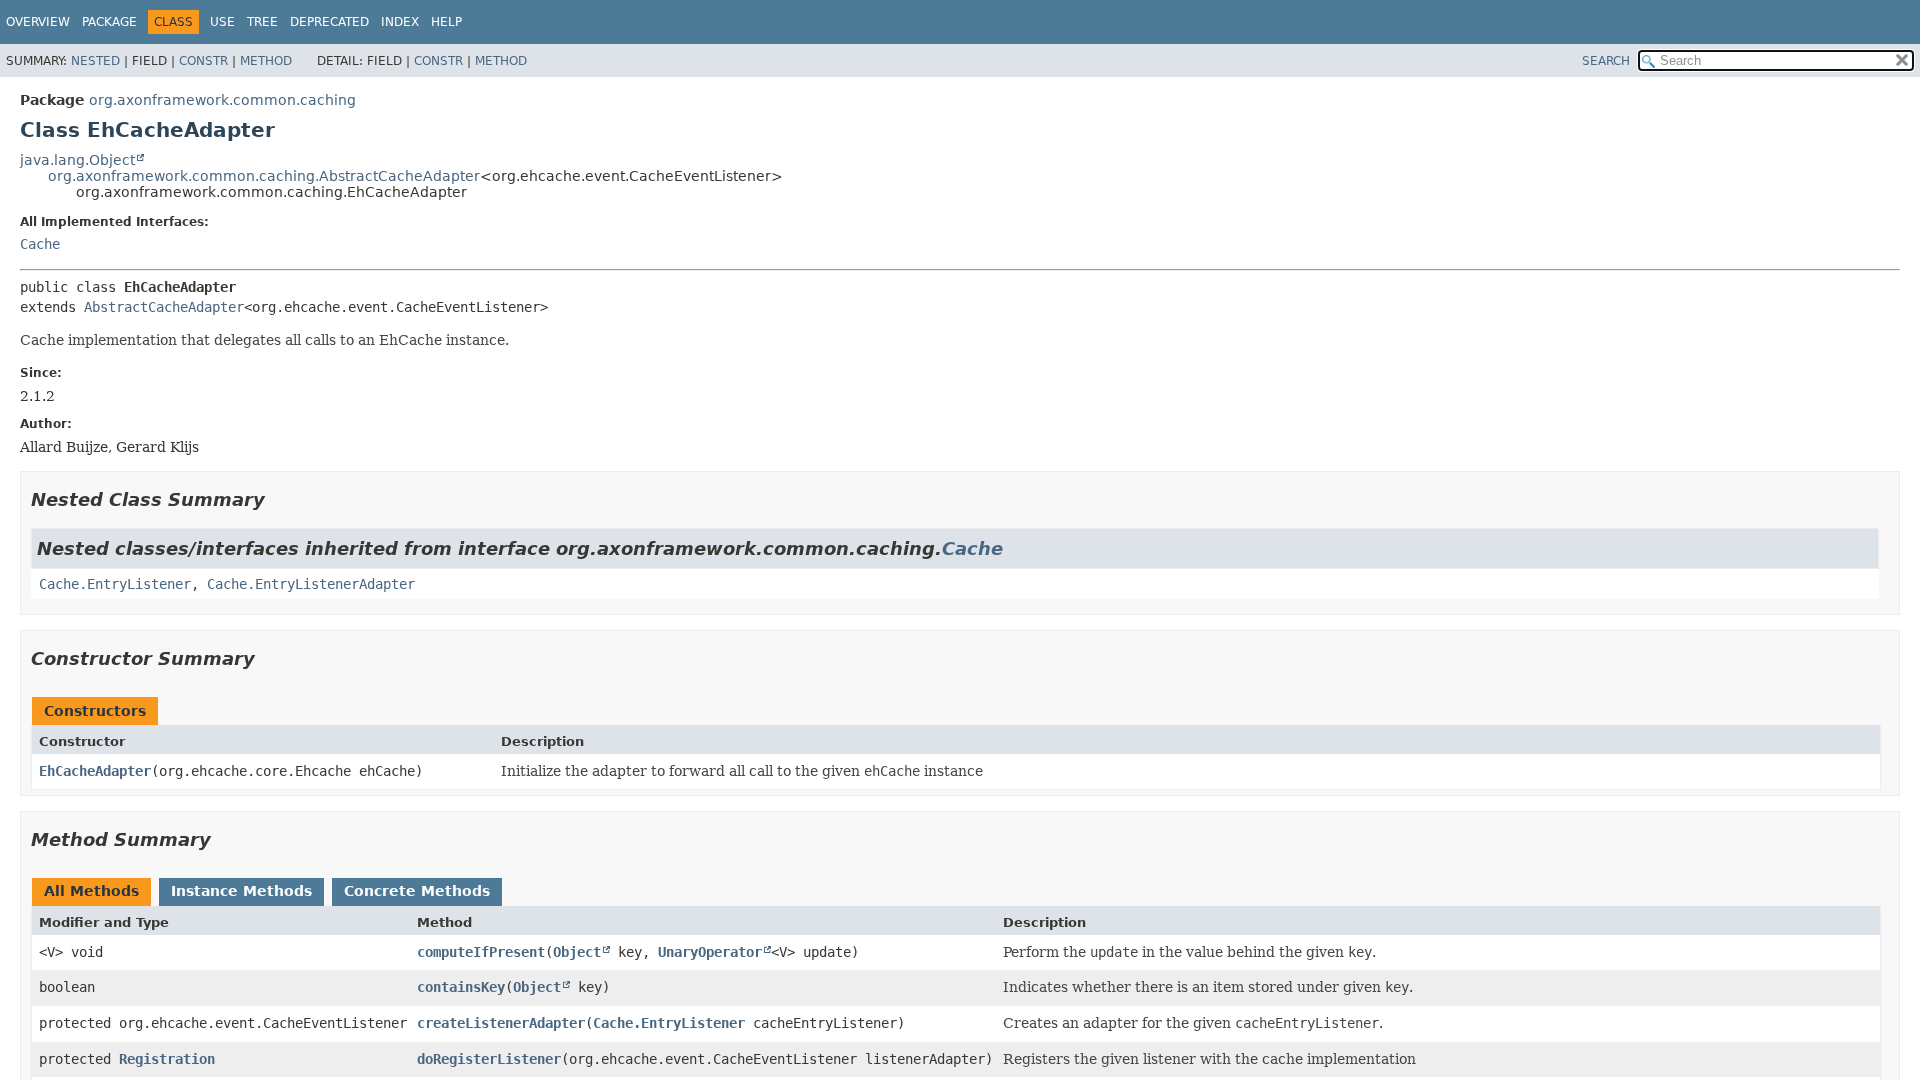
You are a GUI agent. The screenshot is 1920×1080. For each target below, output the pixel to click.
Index (400, 22)
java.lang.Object (77, 160)
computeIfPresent (481, 952)
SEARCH (1606, 61)
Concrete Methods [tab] (417, 891)
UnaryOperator (710, 952)
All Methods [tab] (91, 891)
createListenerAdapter (501, 1023)
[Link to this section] (279, 499)
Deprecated (329, 22)
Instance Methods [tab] (241, 891)
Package (109, 22)
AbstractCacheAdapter (164, 307)
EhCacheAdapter (95, 771)
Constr (203, 61)
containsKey (461, 987)
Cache (40, 244)
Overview (38, 22)
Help (446, 22)
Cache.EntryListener (115, 584)
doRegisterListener (489, 1059)
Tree (262, 22)
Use (222, 22)
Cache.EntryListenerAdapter (311, 584)
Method (266, 61)
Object (577, 952)
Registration (167, 1059)
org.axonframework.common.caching (222, 100)
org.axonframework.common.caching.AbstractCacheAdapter (264, 176)
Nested (95, 61)
